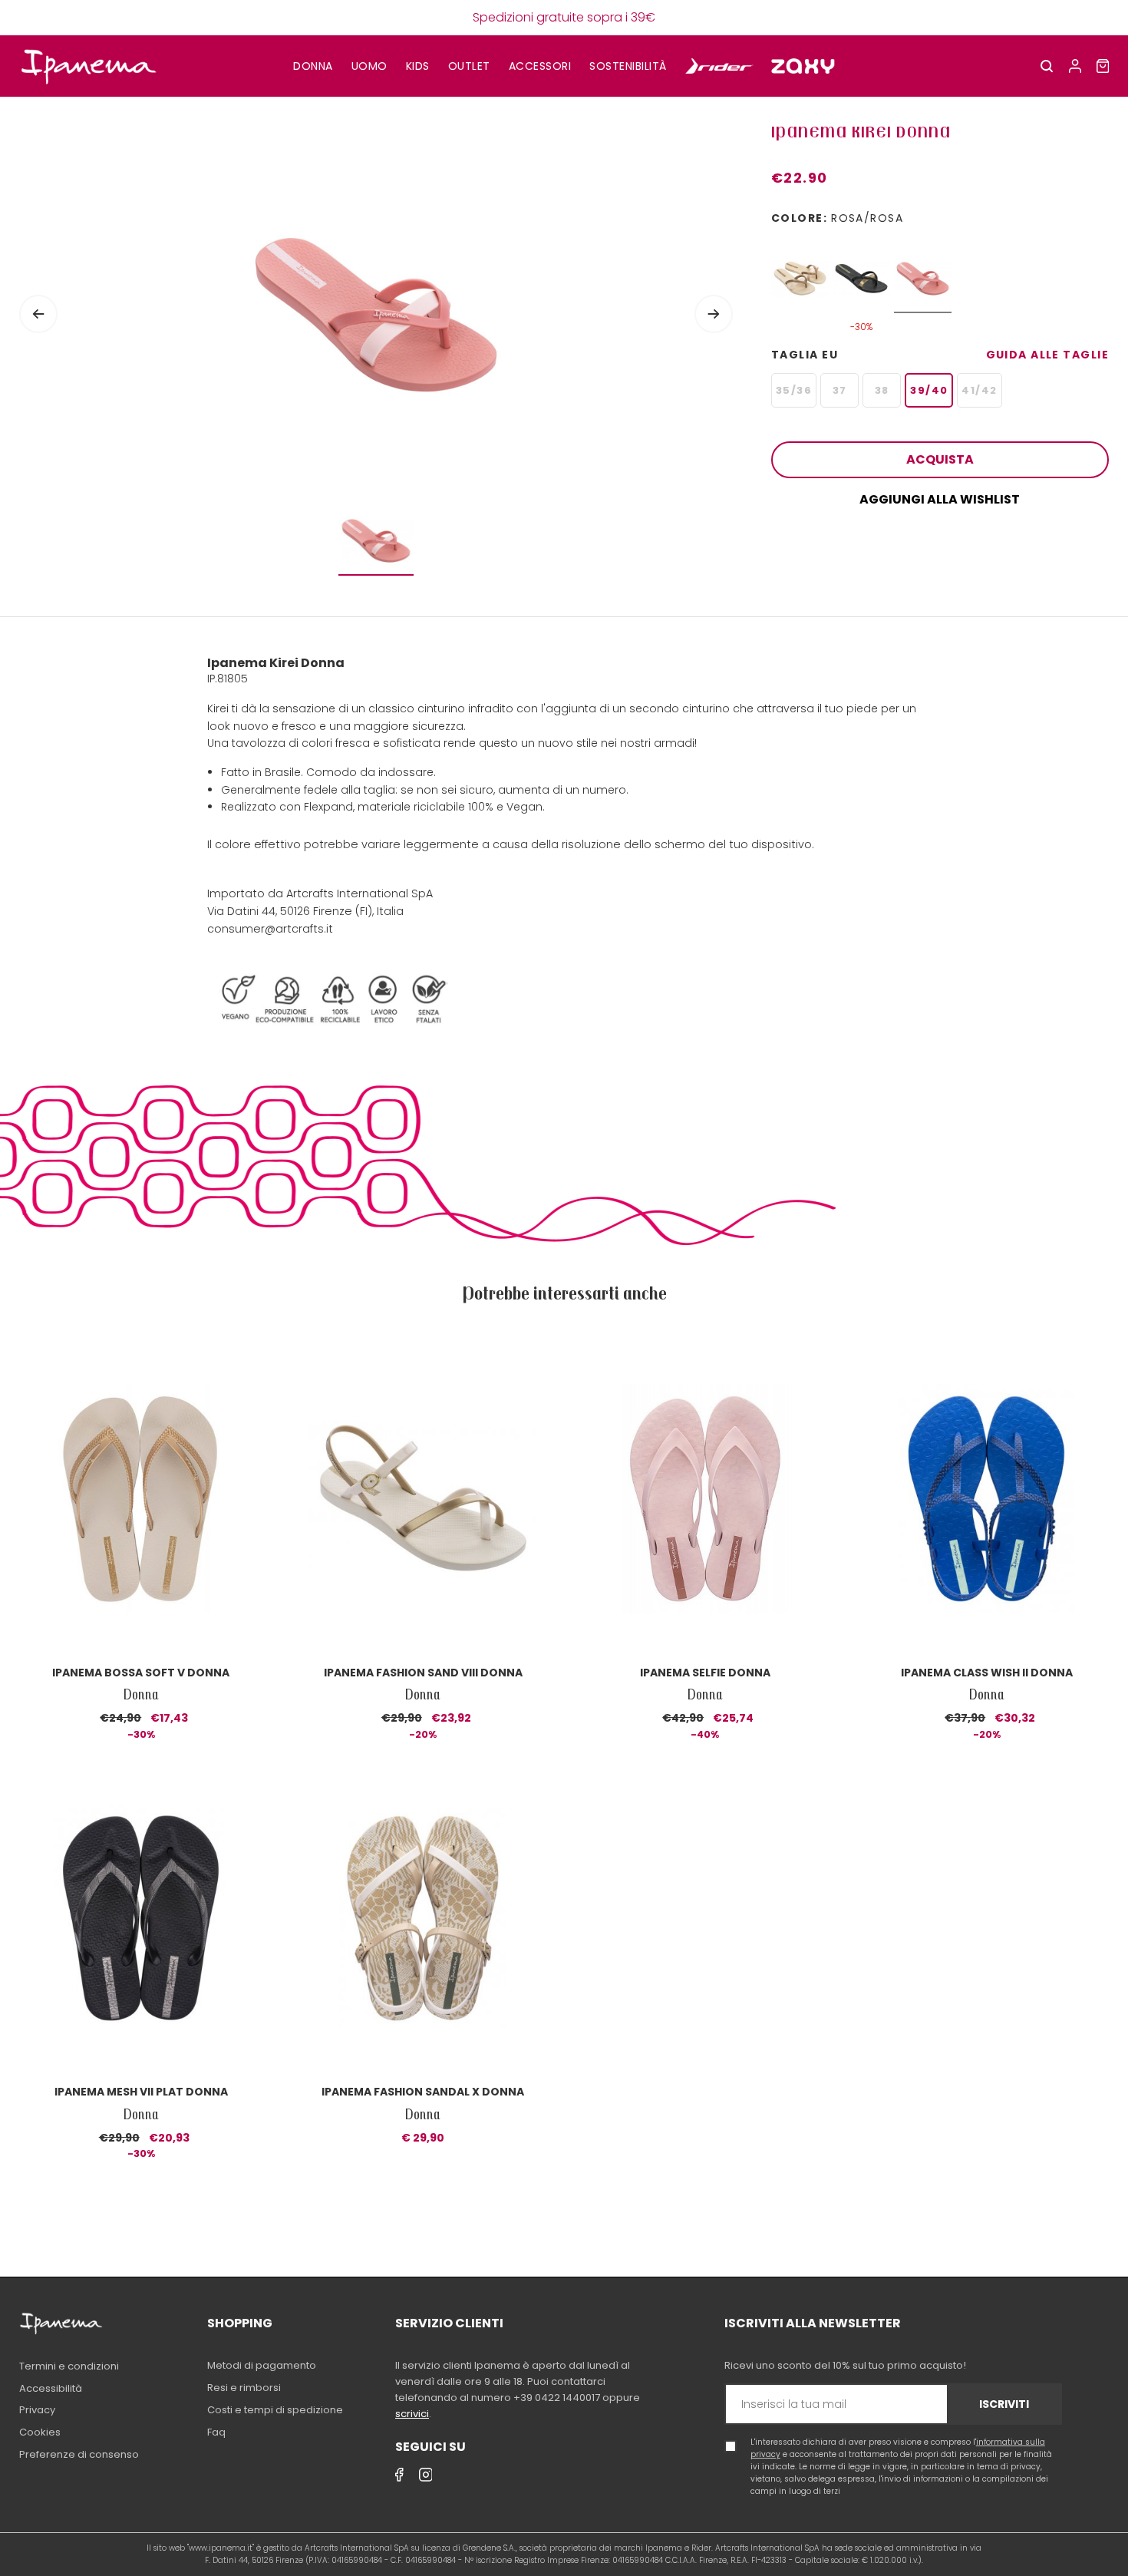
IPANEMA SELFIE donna (705, 1673)
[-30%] (861, 271)
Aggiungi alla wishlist (940, 499)
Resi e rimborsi (244, 2388)
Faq (216, 2432)
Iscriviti (1004, 2404)
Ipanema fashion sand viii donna (423, 1673)
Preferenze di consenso (79, 2454)
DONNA (313, 66)
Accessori (540, 66)
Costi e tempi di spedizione (275, 2410)
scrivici (412, 2414)
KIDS (418, 66)
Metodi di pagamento (262, 2365)
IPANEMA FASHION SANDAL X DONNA (423, 2092)
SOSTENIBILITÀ (628, 66)
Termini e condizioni (69, 2366)
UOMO (369, 66)
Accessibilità (51, 2388)
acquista (940, 459)
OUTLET (469, 66)
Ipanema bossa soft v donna (141, 1673)
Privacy (37, 2410)
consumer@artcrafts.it (270, 929)
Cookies (40, 2432)
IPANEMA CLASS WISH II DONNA (987, 1673)
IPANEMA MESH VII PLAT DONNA (141, 2092)
